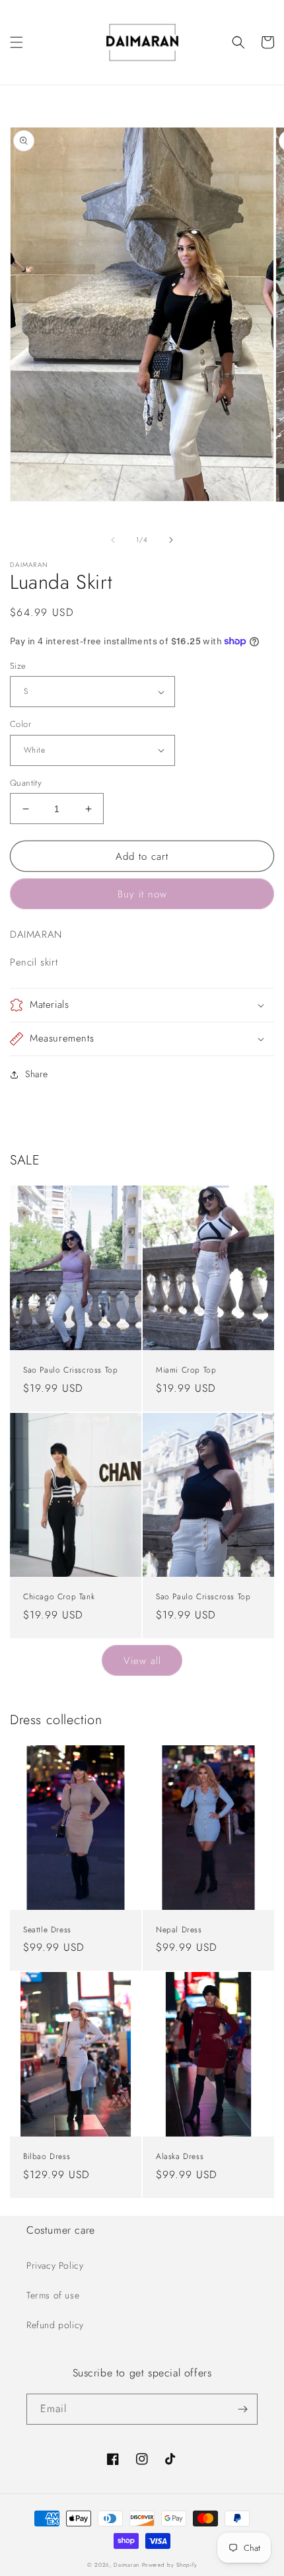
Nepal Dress (179, 1930)
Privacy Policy (55, 2265)
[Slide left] (113, 540)
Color (20, 724)
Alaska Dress (180, 2157)
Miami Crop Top (186, 1371)
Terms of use (53, 2295)
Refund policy (55, 2325)
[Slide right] (171, 540)
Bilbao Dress (47, 2157)
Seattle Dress (47, 1930)
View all (142, 1661)
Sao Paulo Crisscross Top (70, 1371)
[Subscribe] (242, 2409)
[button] (17, 42)
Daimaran (126, 2565)
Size (18, 666)
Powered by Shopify (170, 2565)
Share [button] (37, 1074)
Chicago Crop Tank (59, 1597)
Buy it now (142, 894)
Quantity (26, 783)
